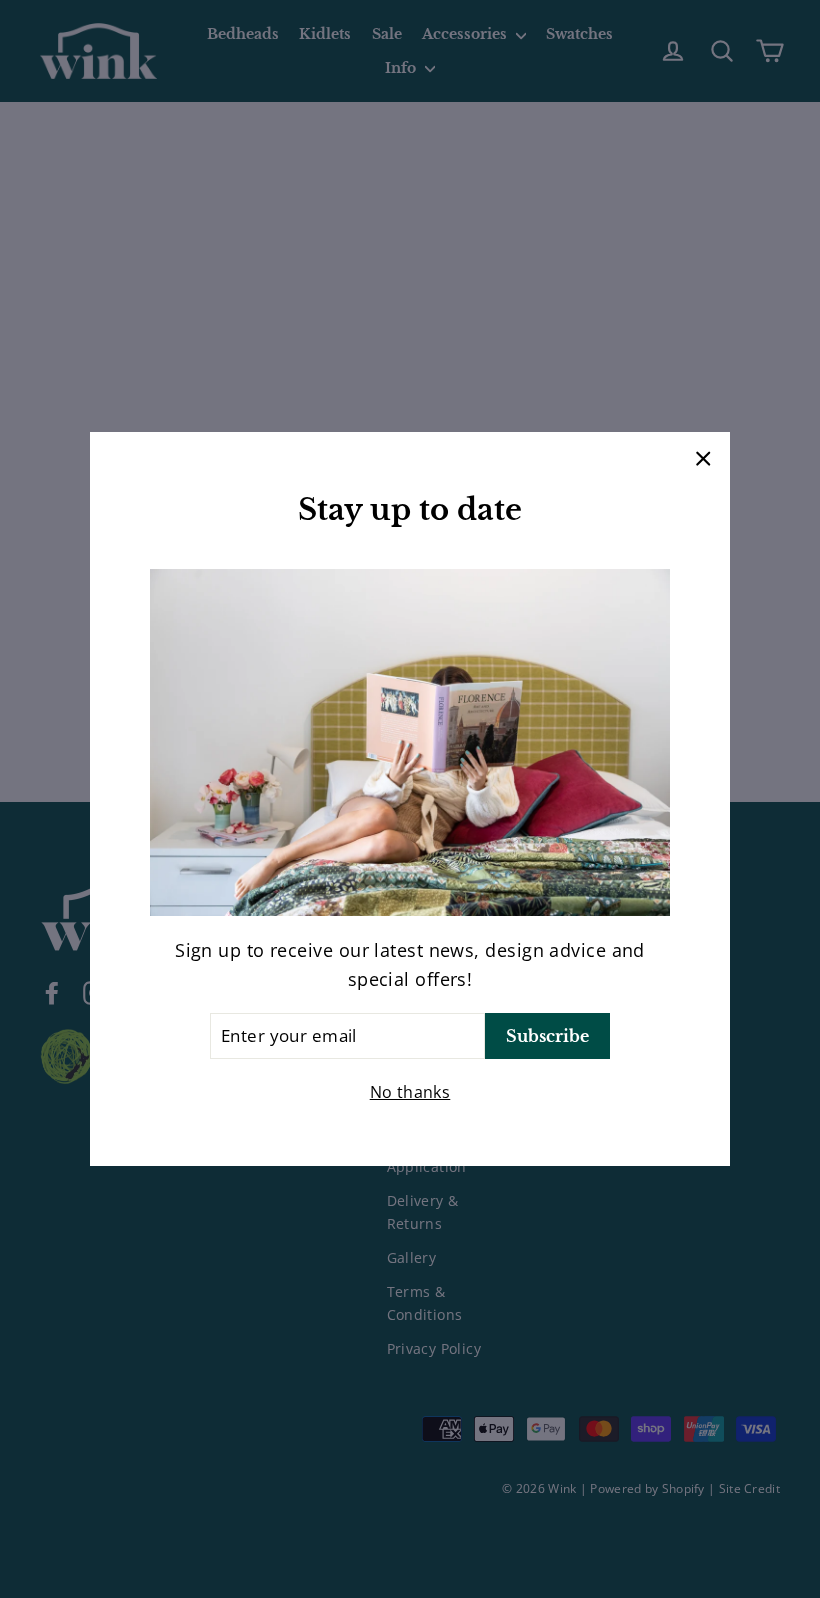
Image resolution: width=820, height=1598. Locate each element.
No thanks (410, 1092)
